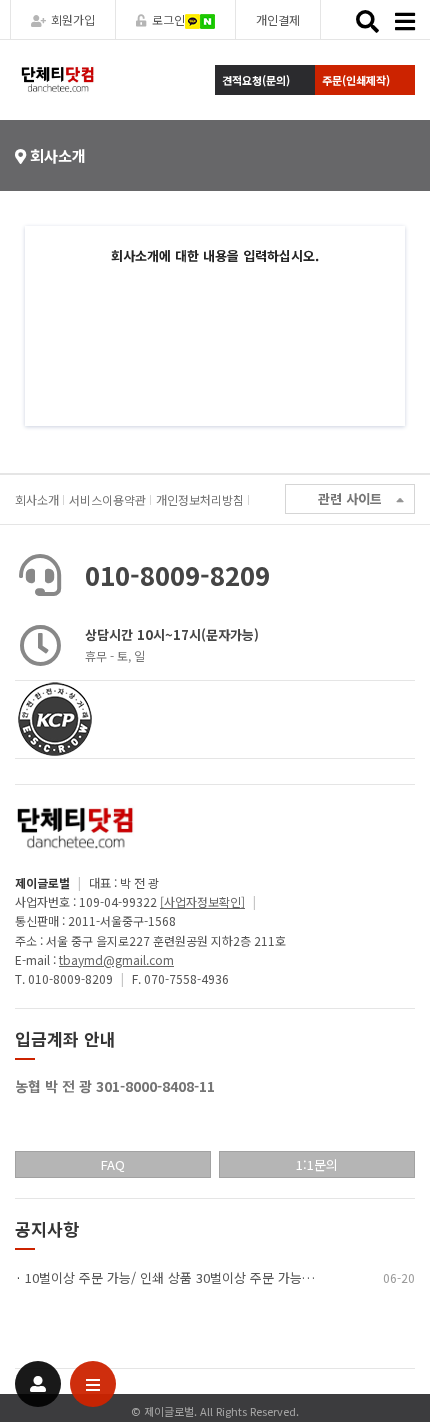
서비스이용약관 (107, 499)
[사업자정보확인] (202, 901)
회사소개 (37, 499)
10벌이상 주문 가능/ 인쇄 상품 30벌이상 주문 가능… (170, 1277)
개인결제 (278, 19)
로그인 (168, 19)
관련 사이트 (350, 498)
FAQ (113, 1164)
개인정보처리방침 (200, 499)
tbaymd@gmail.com (116, 959)
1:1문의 (317, 1164)
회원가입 (73, 19)
